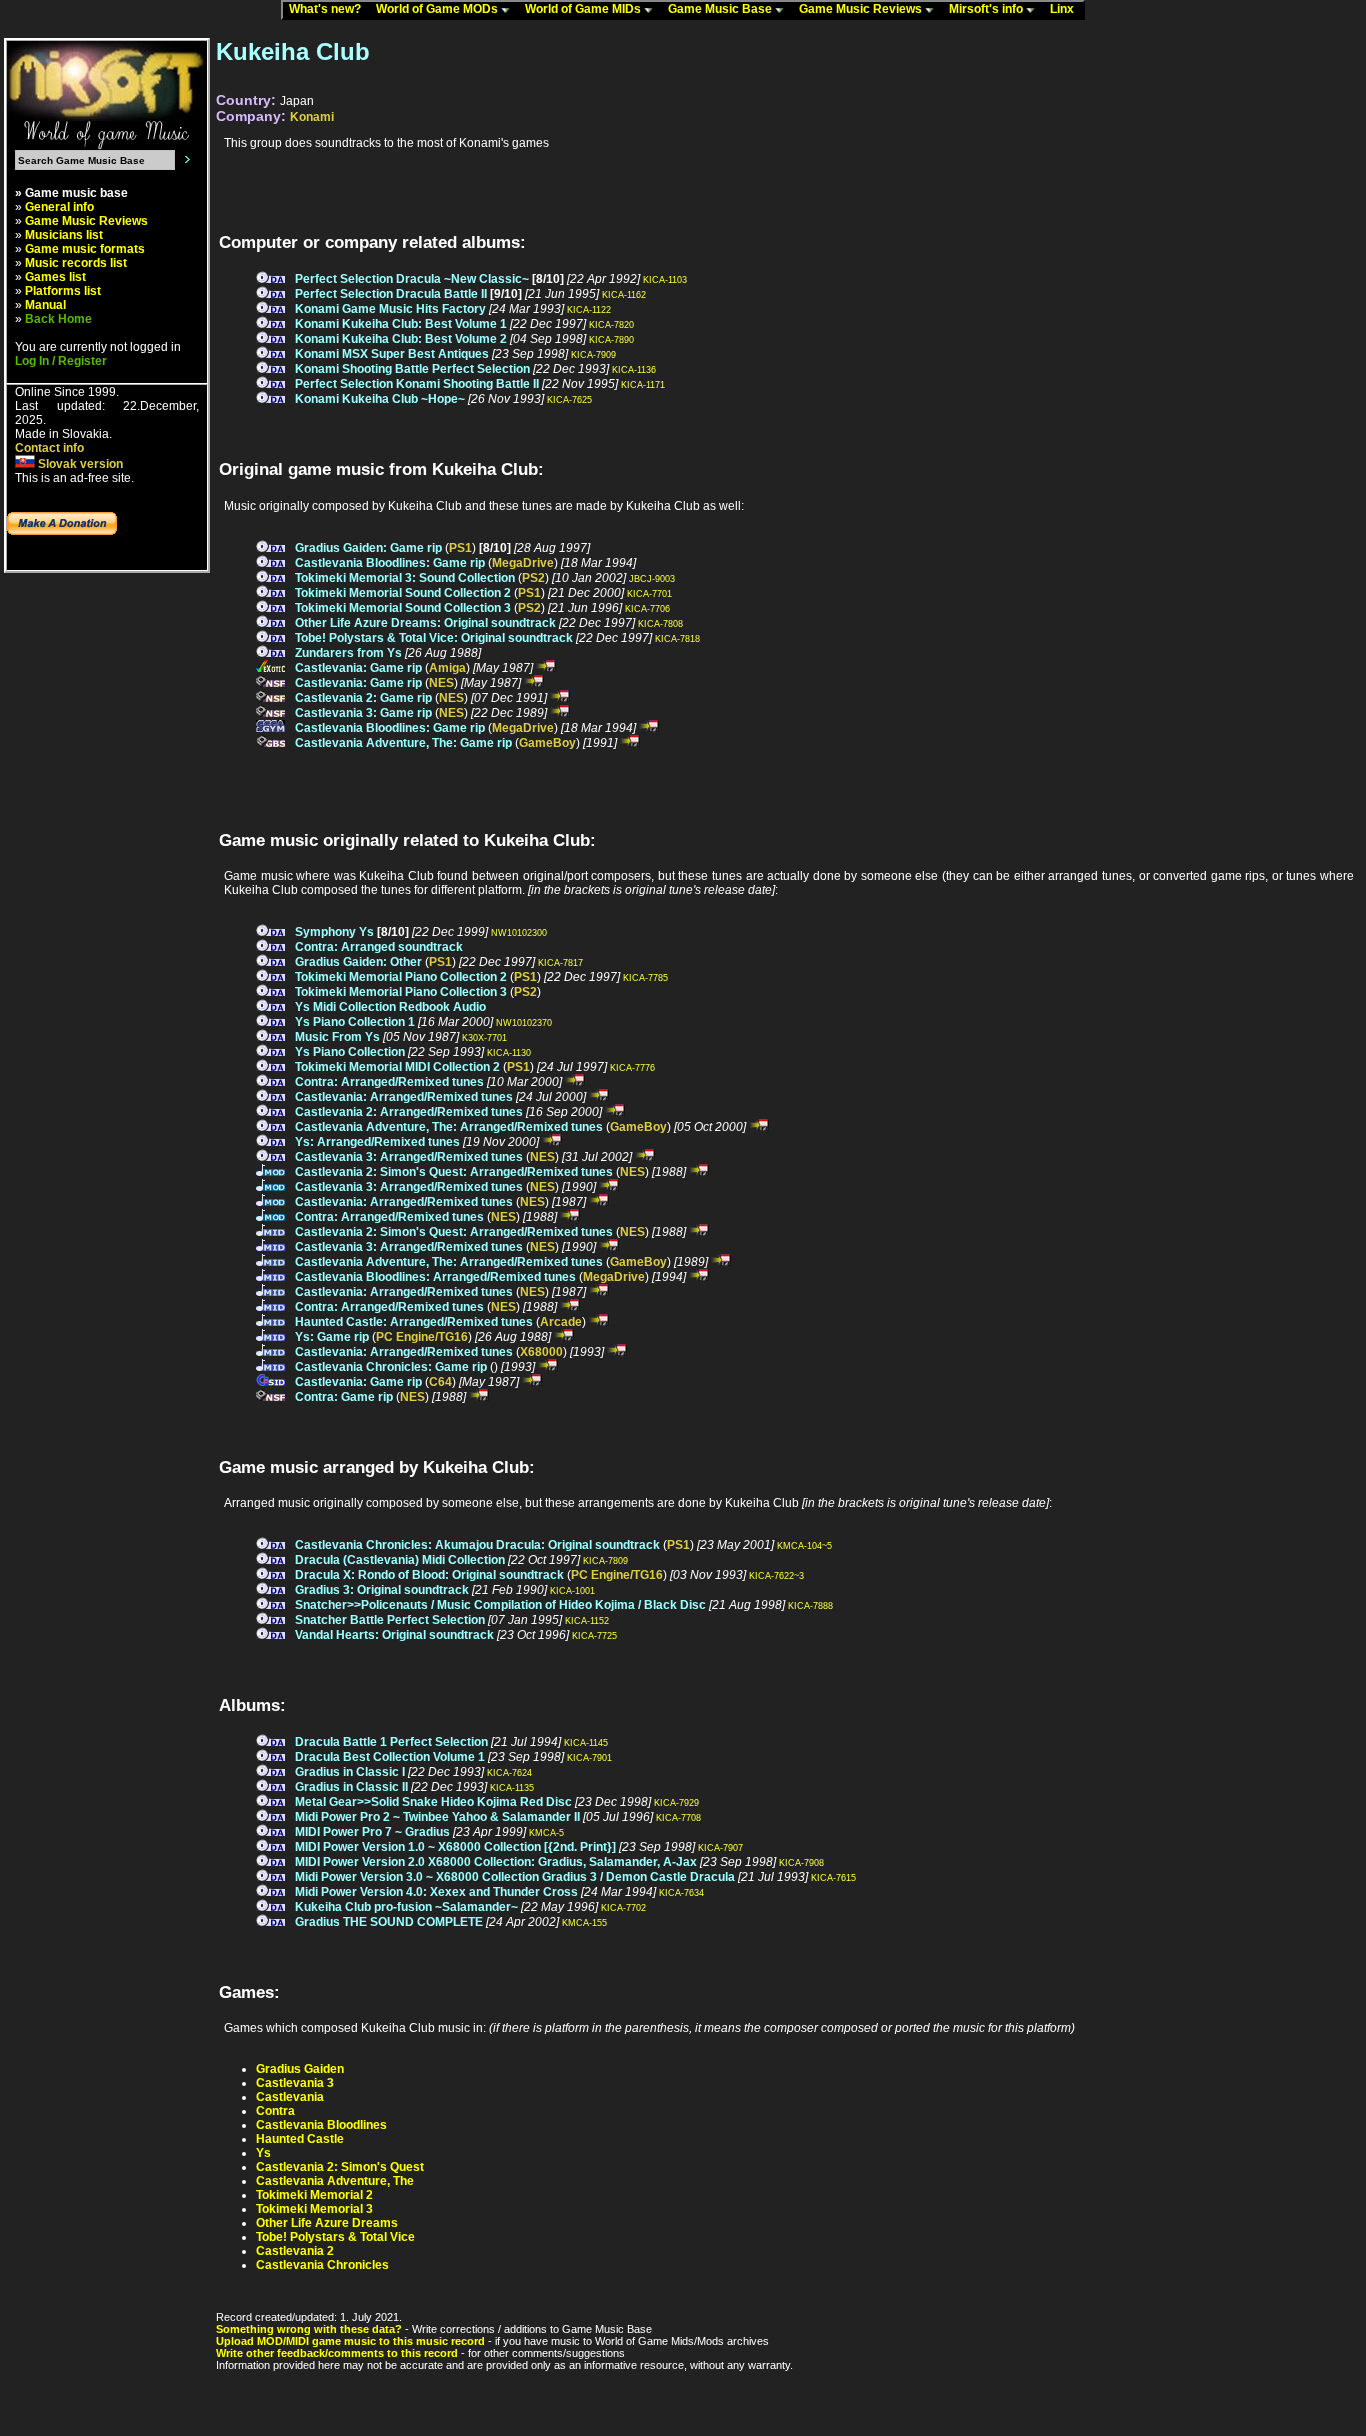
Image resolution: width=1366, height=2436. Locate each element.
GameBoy (547, 743)
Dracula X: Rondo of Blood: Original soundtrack (429, 1575)
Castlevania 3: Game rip (363, 713)
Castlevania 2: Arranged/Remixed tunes (409, 1112)
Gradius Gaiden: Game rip (368, 548)
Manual (45, 305)
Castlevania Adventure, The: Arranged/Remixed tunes (449, 1127)
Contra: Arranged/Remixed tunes (389, 1082)
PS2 (533, 578)
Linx (1066, 9)
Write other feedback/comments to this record (337, 2353)
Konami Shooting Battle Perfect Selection (412, 369)
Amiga (447, 668)
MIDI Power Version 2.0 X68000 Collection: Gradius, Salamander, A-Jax (496, 1862)
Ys (263, 2153)
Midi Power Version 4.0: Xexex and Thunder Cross (436, 1892)
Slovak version (79, 464)
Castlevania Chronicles (322, 2265)
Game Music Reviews (862, 9)
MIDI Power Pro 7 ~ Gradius (372, 1832)
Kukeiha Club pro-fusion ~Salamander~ (406, 1907)
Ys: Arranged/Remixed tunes (377, 1142)
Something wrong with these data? (309, 2329)
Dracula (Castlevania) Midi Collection (400, 1560)
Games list (55, 277)
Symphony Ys (334, 932)
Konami (312, 117)
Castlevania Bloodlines (321, 2125)
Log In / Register (61, 361)
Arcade (561, 1322)
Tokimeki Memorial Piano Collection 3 (401, 992)
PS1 (460, 548)
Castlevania (290, 2097)
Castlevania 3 (295, 2083)
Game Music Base (721, 9)
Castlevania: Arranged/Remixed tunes (404, 1097)
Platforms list (63, 291)
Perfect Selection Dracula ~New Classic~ (412, 279)
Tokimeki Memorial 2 (314, 2195)
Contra (275, 2111)
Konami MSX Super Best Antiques (392, 354)
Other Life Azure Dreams (327, 2223)
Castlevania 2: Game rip (363, 698)
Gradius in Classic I (350, 1772)
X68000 (541, 1352)
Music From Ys (337, 1037)
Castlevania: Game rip (358, 668)
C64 (440, 1382)
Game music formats (85, 249)
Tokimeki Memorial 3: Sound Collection (405, 578)
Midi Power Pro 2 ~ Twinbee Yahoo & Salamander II (437, 1817)
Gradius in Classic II (351, 1787)
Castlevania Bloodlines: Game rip (390, 563)
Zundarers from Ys (348, 653)
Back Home (58, 319)
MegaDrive (523, 563)
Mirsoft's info (987, 9)
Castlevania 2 (295, 2251)
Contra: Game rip (344, 1397)
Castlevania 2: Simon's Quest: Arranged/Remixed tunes (454, 1172)
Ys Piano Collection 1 (355, 1022)
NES (441, 683)
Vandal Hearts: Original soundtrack (394, 1635)
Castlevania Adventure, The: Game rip (403, 743)
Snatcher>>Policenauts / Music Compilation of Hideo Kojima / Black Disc (500, 1605)
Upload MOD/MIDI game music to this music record (350, 2341)
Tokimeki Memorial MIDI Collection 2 (397, 1067)
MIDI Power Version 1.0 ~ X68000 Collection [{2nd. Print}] (455, 1847)
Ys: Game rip (332, 1337)
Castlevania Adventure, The (335, 2181)
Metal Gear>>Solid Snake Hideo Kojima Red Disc (433, 1802)
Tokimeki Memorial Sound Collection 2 (403, 593)
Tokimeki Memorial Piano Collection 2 (401, 977)
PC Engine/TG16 (422, 1337)
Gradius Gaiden (300, 2069)
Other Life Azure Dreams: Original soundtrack (425, 623)
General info (59, 207)
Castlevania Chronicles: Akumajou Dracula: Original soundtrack (477, 1545)
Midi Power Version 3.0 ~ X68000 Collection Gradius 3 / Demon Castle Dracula (515, 1877)
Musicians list (64, 235)
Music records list (76, 263)
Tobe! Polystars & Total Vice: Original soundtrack (434, 638)
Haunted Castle (300, 2139)
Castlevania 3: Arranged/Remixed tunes (409, 1157)
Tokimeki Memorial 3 (314, 2209)
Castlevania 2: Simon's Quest (340, 2167)
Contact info (49, 448)
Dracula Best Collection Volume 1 (390, 1757)
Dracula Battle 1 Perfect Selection (391, 1742)
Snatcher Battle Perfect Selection (390, 1620)
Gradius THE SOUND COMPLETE (389, 1922)
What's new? (329, 9)
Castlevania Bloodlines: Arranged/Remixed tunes (435, 1277)
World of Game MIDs (584, 9)
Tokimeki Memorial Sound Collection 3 (403, 608)
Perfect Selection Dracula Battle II (391, 294)
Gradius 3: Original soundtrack (382, 1590)
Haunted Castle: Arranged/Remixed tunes (414, 1322)
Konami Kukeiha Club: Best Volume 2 (401, 339)
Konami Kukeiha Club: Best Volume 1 (401, 324)
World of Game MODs (438, 9)
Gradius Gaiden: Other (358, 962)
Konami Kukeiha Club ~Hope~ (380, 399)
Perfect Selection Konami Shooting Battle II (417, 384)
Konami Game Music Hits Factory (390, 309)
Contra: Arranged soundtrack (379, 947)
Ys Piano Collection (350, 1052)
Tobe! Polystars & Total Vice (335, 2237)
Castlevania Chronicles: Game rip (391, 1367)
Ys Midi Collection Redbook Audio (390, 1007)
